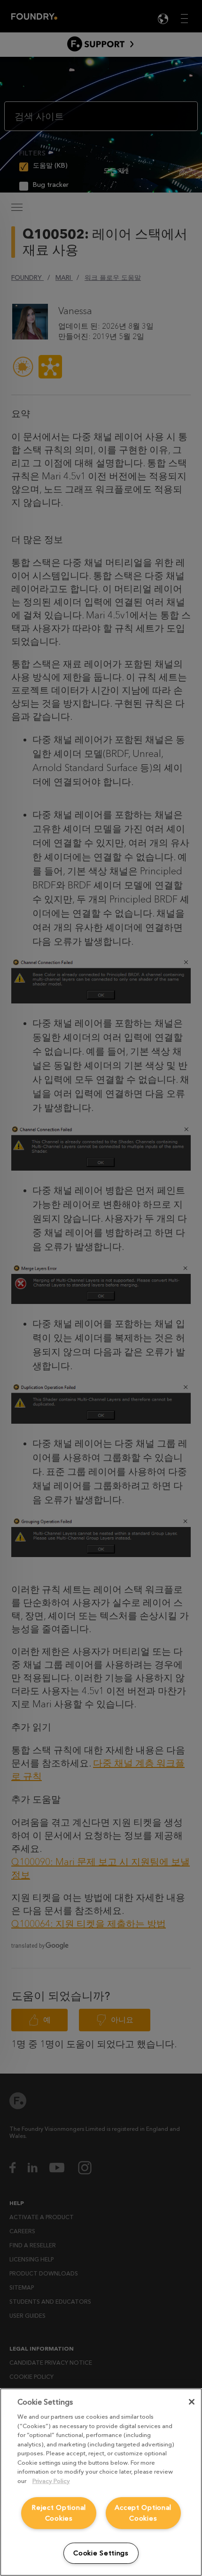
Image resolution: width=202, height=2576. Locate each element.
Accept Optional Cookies (143, 2513)
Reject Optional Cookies (59, 2513)
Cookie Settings (101, 2553)
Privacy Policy (51, 2481)
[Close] (192, 2402)
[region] (101, 2482)
